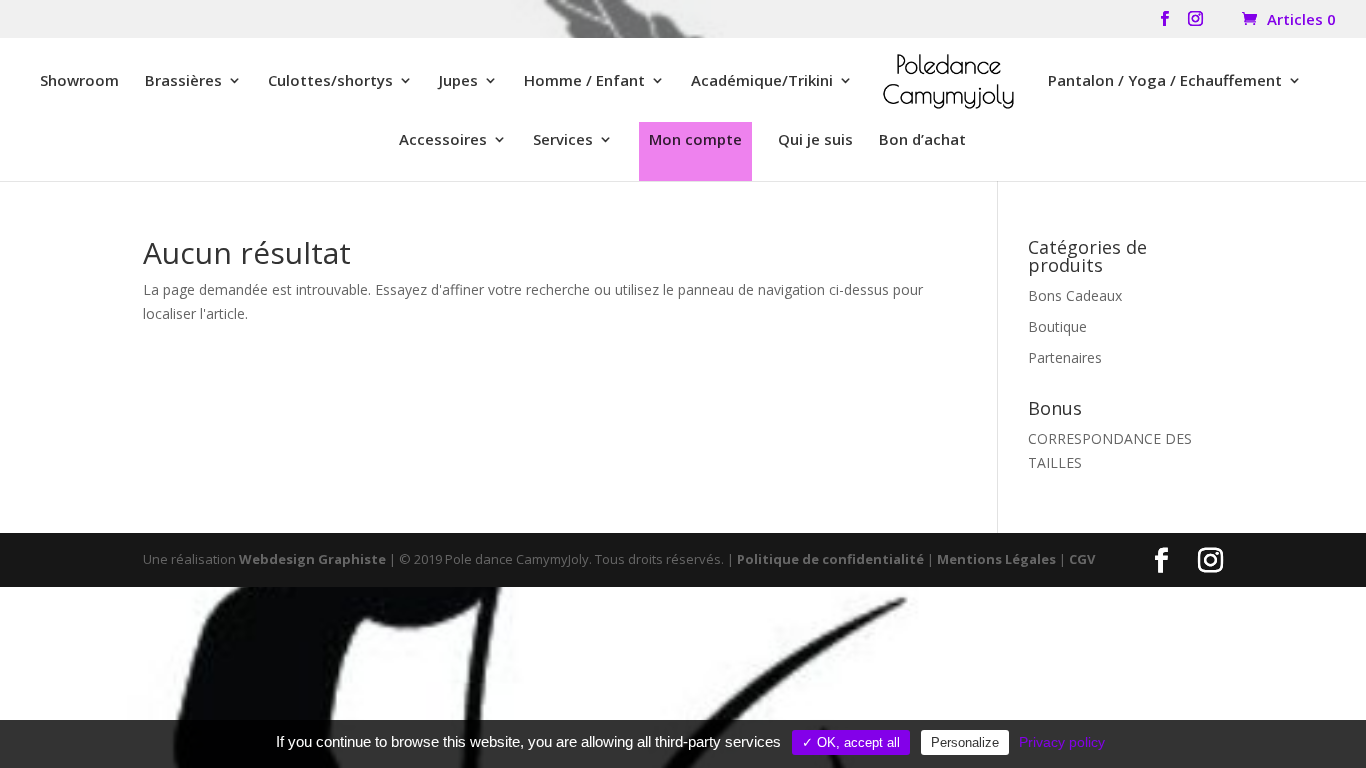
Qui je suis (815, 140)
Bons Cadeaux (1075, 295)
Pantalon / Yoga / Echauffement (1165, 81)
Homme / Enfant (584, 81)
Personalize (965, 742)
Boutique (1057, 326)
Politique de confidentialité (830, 559)
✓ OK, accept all (851, 742)
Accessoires (443, 140)
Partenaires (1065, 357)
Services (563, 140)
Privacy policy (1062, 742)
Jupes (458, 81)
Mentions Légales (996, 559)
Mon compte (695, 139)
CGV (1082, 559)
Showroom (79, 81)
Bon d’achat (922, 140)
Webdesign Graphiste (312, 559)
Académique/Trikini (762, 81)
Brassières (183, 81)
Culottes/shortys (330, 81)
